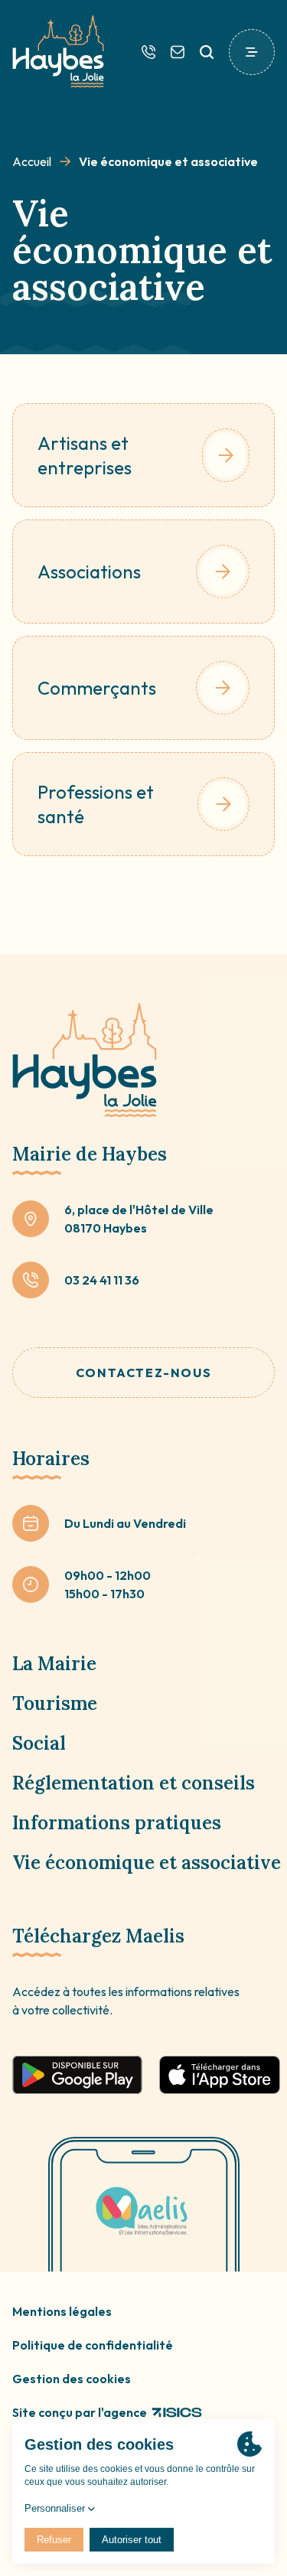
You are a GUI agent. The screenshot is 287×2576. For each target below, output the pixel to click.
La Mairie (54, 1664)
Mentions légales (62, 2311)
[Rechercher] (207, 52)
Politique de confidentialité (93, 2345)
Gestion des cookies (72, 2379)
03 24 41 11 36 (102, 1280)
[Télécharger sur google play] (77, 2075)
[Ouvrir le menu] (252, 52)
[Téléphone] (148, 52)
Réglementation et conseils (134, 1783)
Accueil (32, 161)
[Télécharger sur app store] (220, 2075)
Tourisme (55, 1703)
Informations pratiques (117, 1823)
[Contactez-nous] (178, 52)
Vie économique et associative (147, 1863)
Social (39, 1743)
